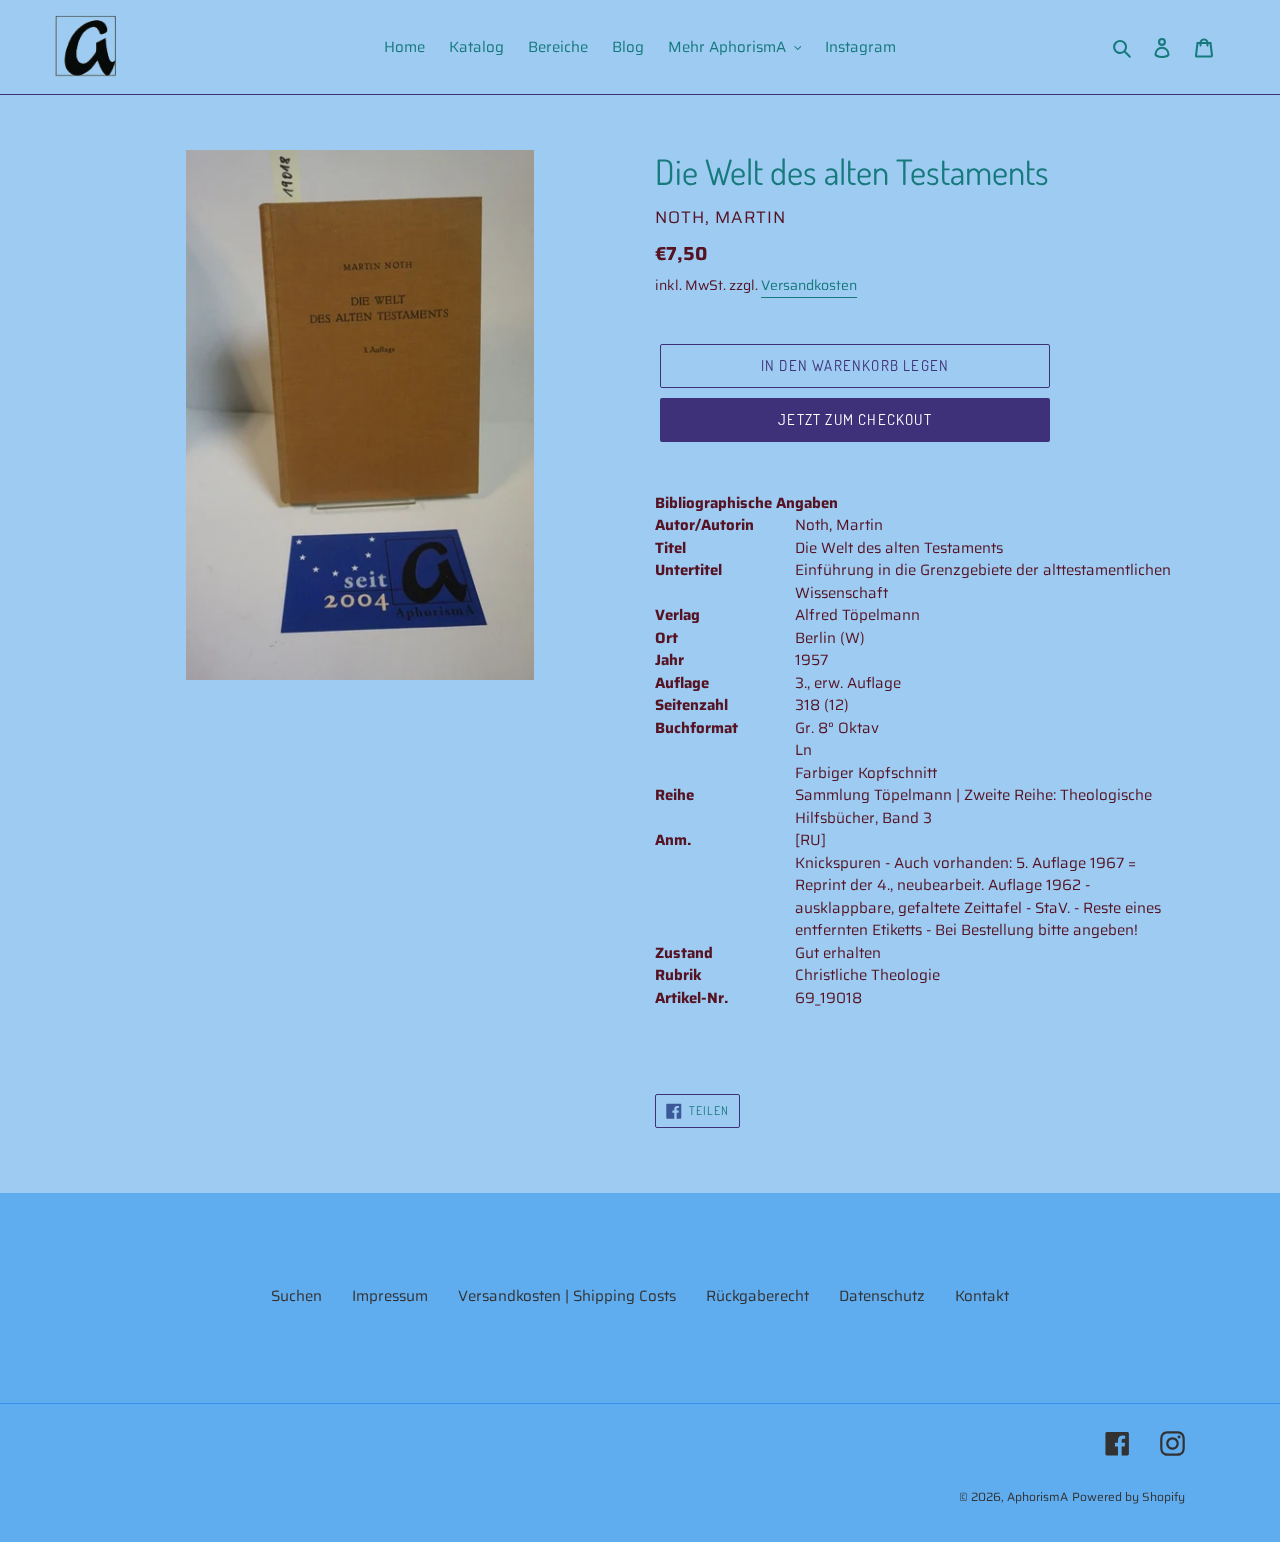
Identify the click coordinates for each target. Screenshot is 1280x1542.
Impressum (390, 1296)
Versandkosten (809, 285)
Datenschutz (882, 1296)
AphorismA (1037, 1496)
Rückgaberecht (757, 1296)
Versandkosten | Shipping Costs (567, 1296)
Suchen (296, 1296)
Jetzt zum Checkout (855, 419)
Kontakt (982, 1296)
